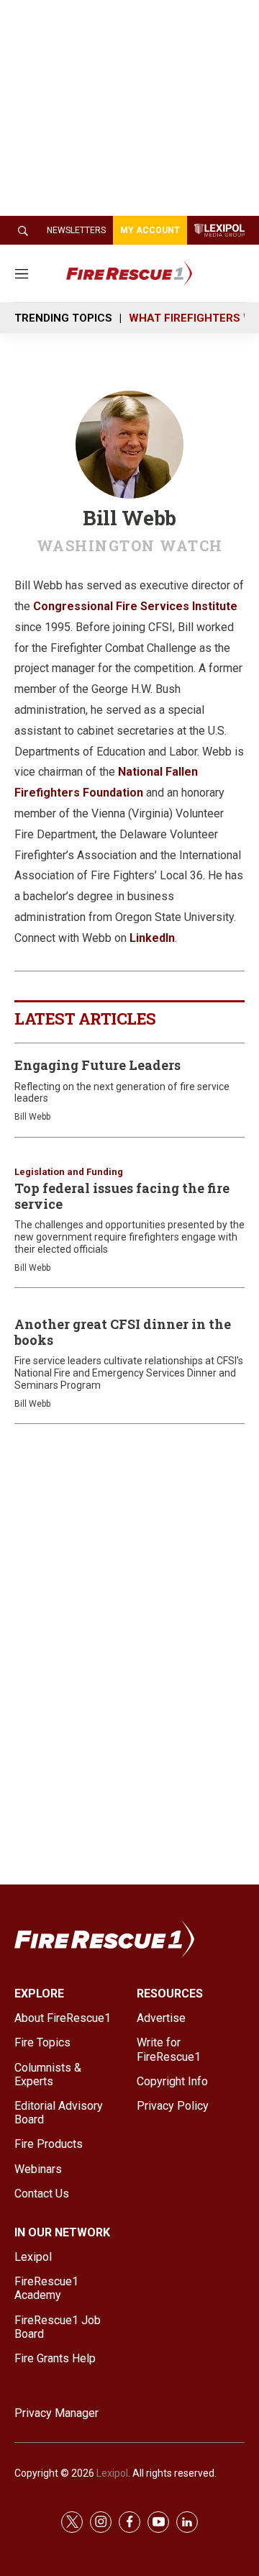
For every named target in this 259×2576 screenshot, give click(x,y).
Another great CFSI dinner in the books (123, 1332)
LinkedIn (152, 938)
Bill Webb (32, 1117)
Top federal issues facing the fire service (122, 1196)
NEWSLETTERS (76, 230)
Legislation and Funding (69, 1172)
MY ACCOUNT (150, 230)
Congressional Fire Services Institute (135, 606)
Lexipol (112, 2473)
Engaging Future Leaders (97, 1065)
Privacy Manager (56, 2413)
